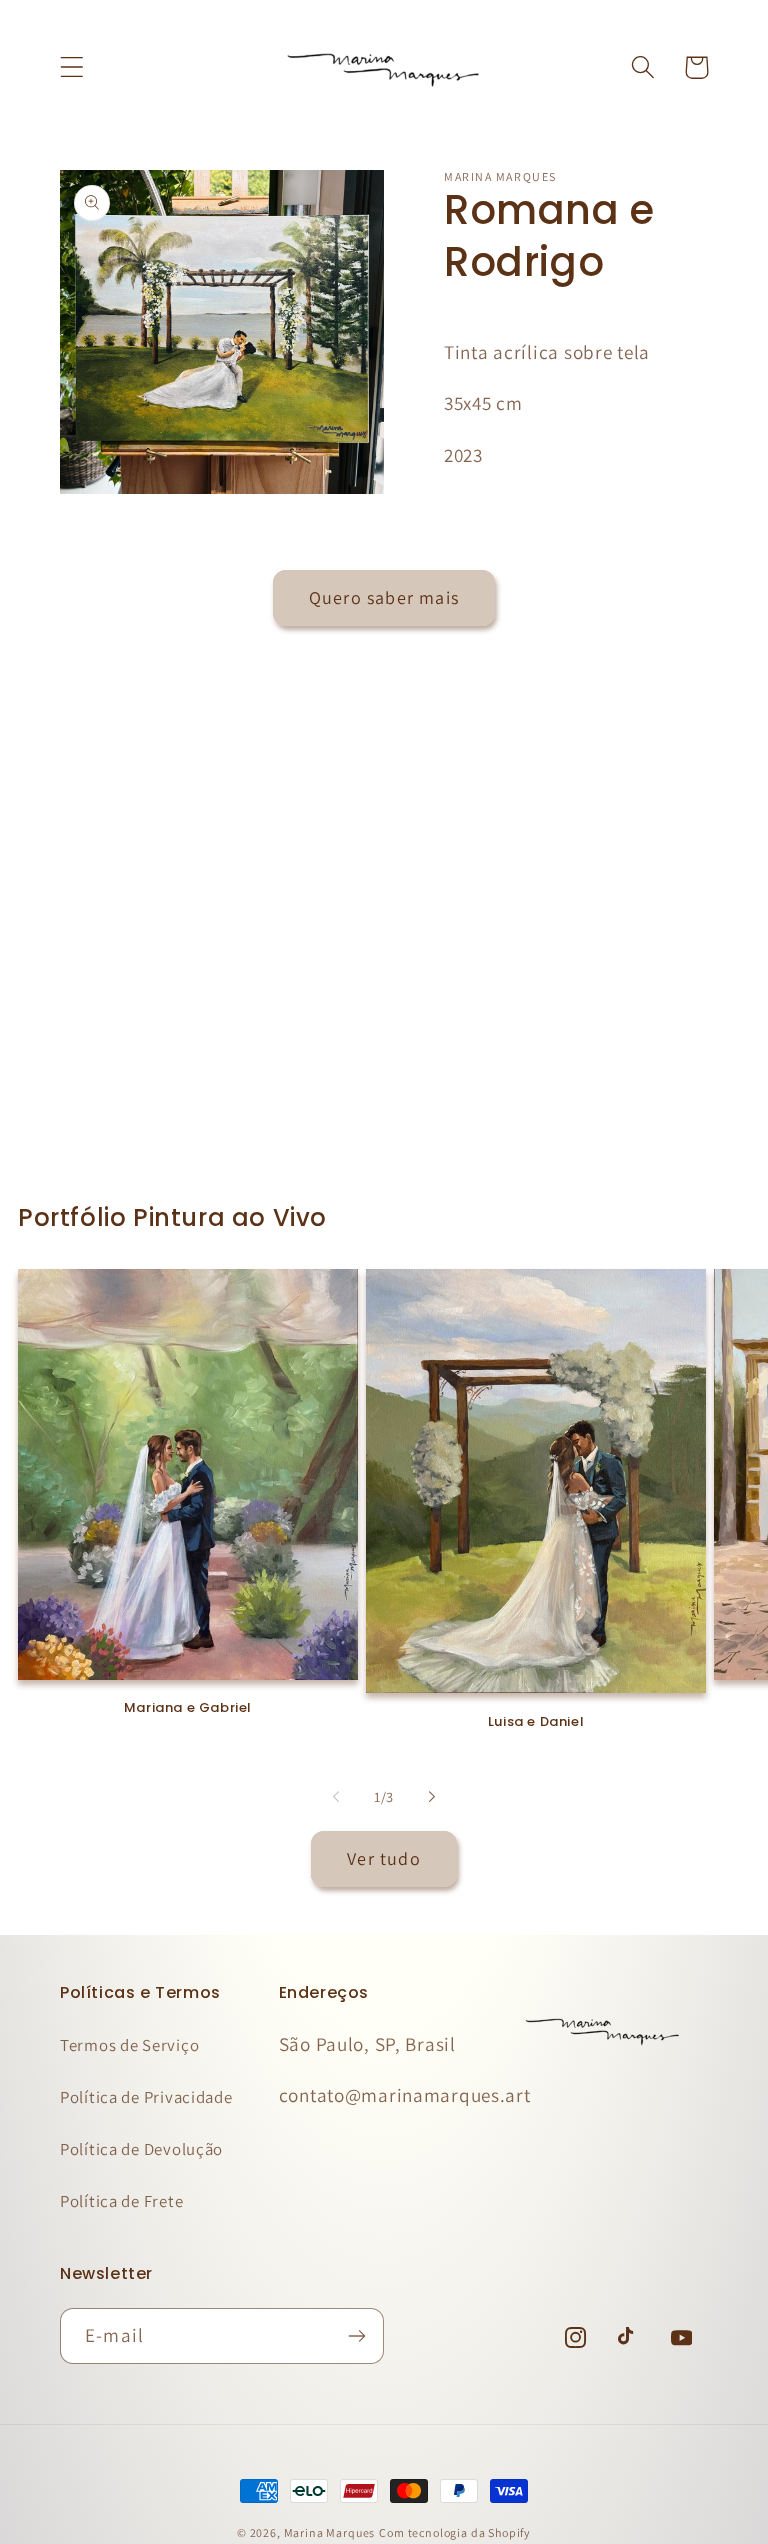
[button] (72, 67)
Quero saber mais (384, 597)
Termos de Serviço (129, 2045)
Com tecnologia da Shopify (455, 2532)
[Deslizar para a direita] (432, 1797)
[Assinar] (356, 2336)
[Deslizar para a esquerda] (336, 1797)
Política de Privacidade (146, 2097)
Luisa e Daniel (536, 1722)
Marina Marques (330, 2532)
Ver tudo (384, 1858)
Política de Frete (121, 2201)
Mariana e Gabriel (188, 1708)
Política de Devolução (141, 2149)
